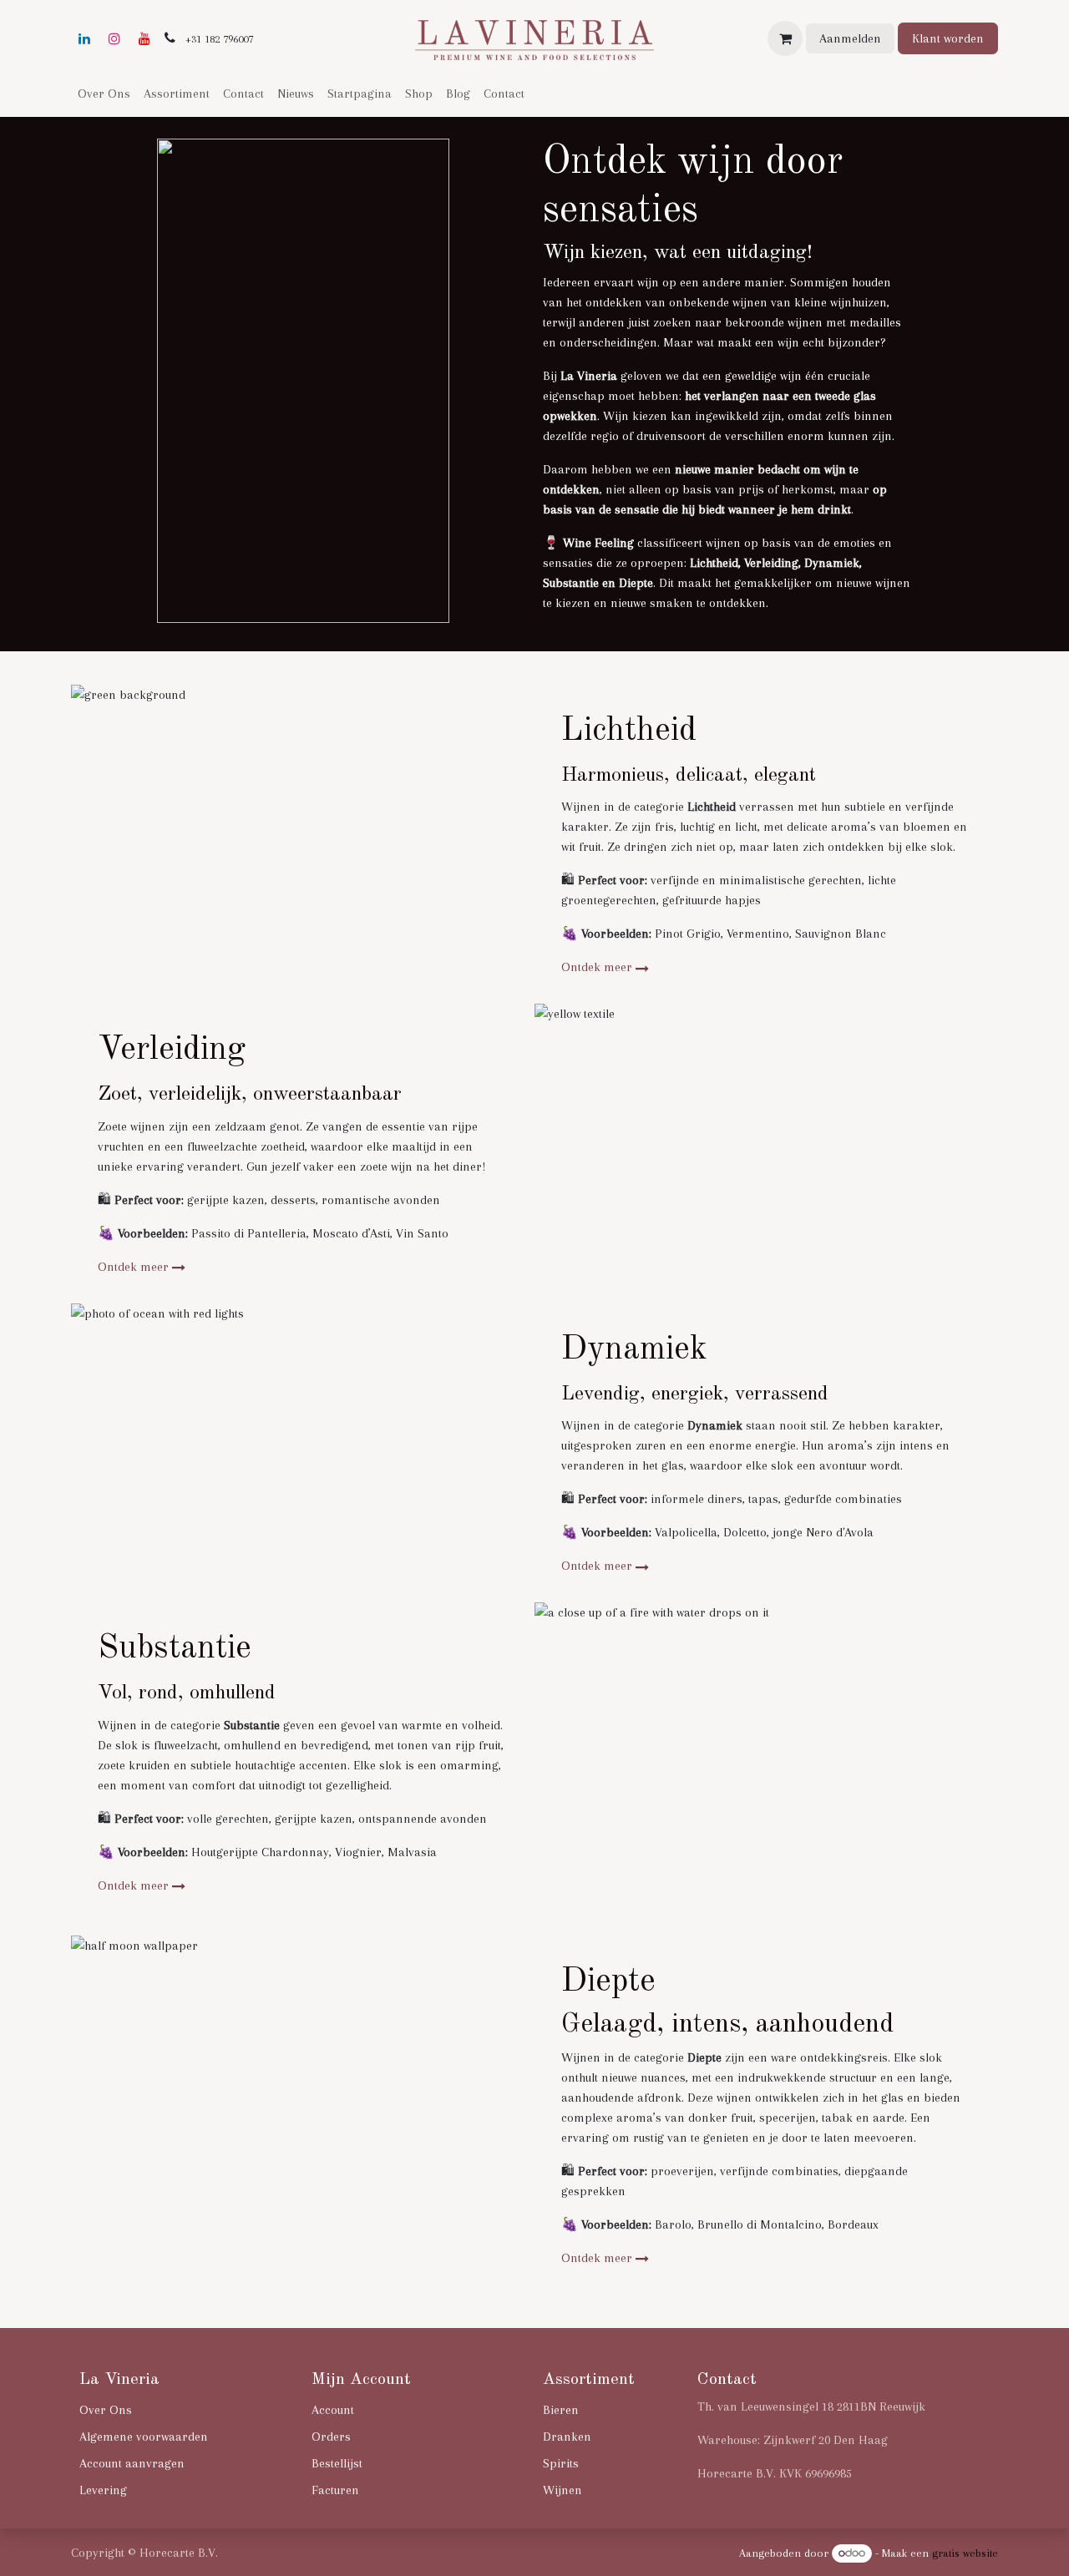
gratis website (965, 2553)
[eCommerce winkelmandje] (785, 38)
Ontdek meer (597, 967)
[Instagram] (114, 38)
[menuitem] (104, 94)
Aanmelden (850, 38)
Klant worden (948, 38)
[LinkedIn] (84, 38)
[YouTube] (144, 38)
